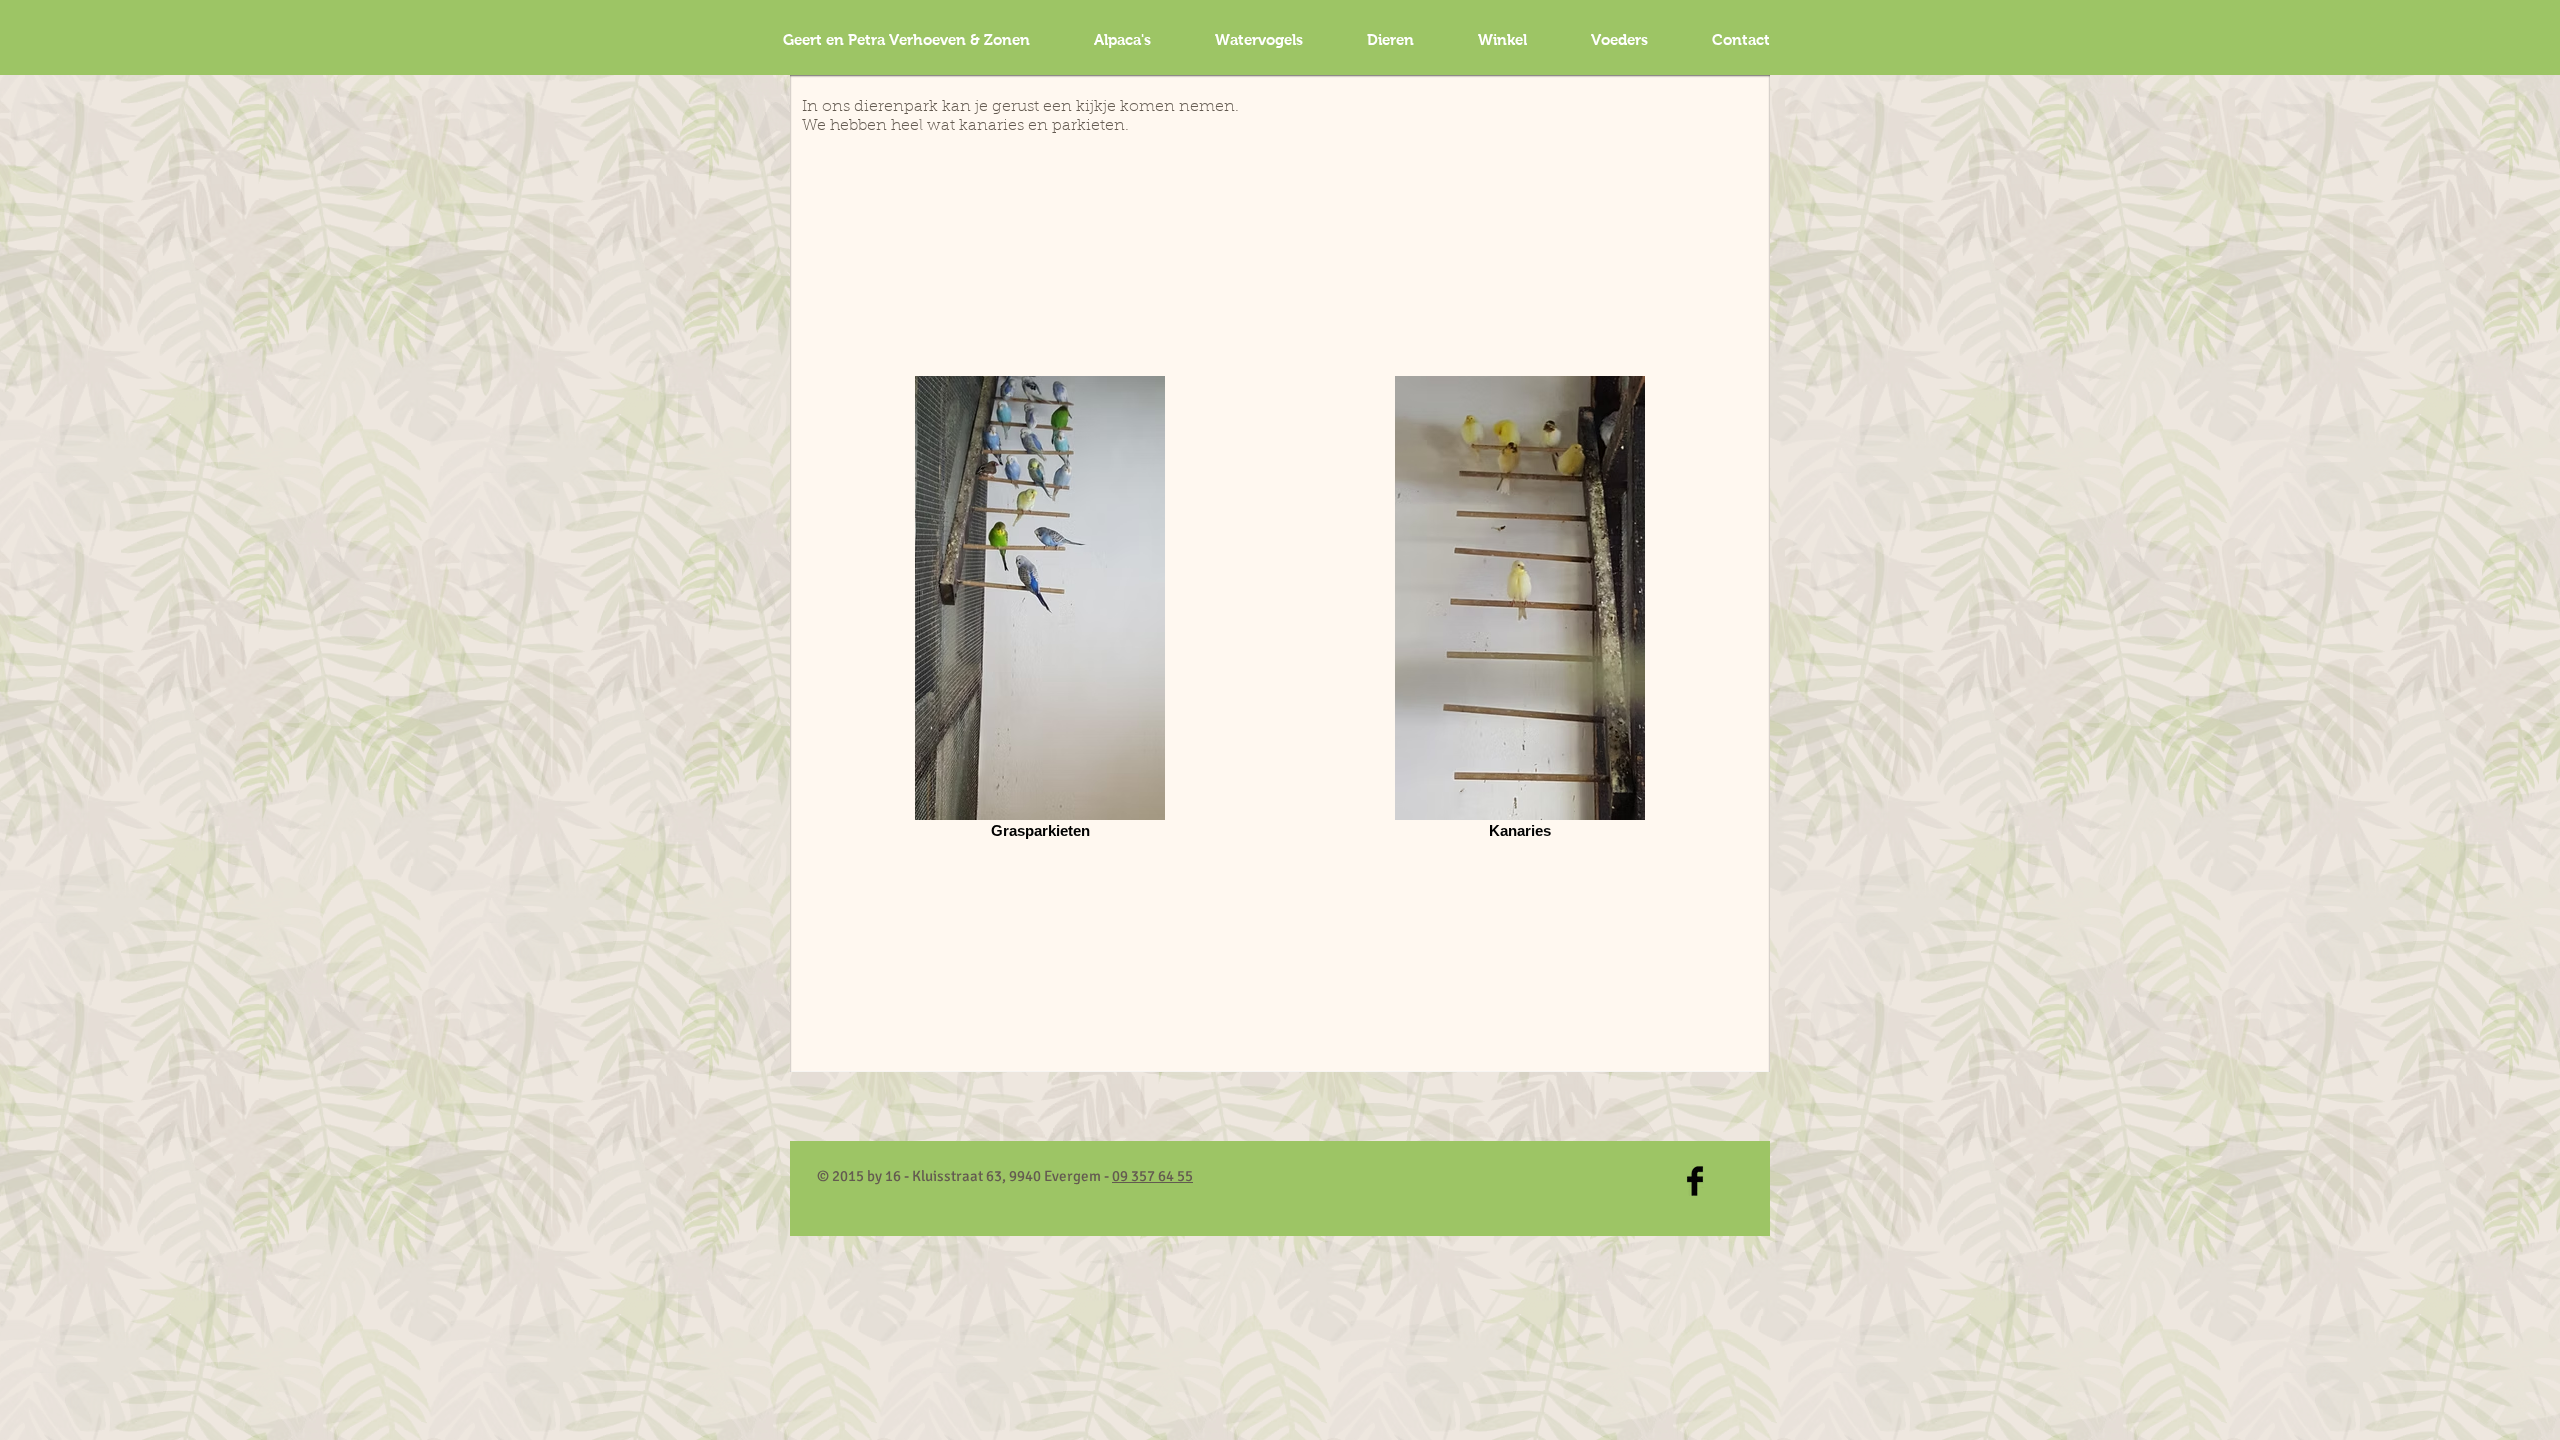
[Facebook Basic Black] (1695, 1181)
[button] (1259, 40)
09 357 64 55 (1152, 1176)
